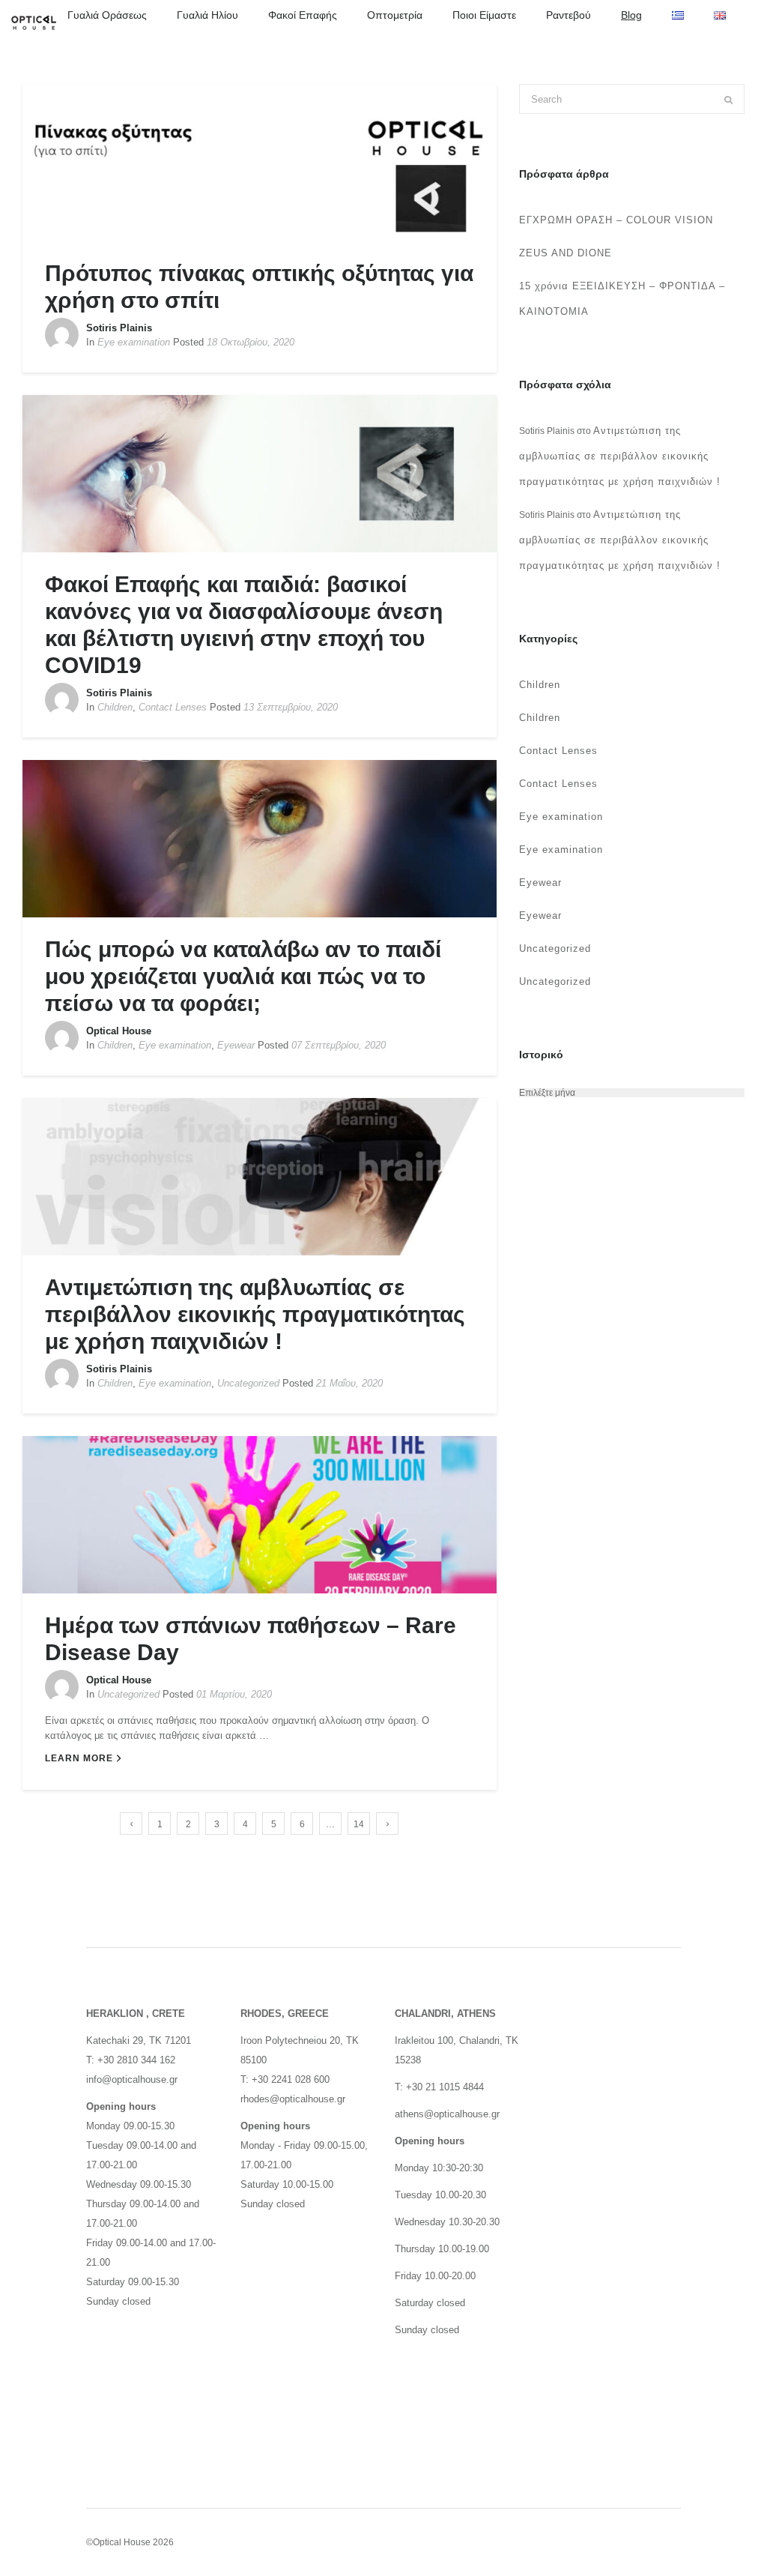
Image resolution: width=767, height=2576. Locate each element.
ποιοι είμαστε (484, 15)
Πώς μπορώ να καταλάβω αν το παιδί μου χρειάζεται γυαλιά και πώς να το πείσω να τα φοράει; (243, 976)
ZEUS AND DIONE (566, 253)
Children (115, 707)
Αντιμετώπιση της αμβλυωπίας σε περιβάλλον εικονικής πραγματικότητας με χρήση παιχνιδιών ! (255, 1314)
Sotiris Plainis (119, 328)
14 (359, 1824)
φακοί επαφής (303, 15)
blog (631, 15)
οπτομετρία (395, 15)
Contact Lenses (173, 707)
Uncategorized (248, 1383)
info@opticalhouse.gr (132, 2079)
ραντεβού (569, 15)
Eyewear (236, 1045)
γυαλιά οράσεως (107, 15)
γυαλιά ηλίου (207, 15)
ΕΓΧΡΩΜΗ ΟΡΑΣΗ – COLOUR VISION (616, 220)
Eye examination (134, 342)
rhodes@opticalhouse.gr (293, 2099)
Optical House (119, 1031)
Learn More (79, 1758)
